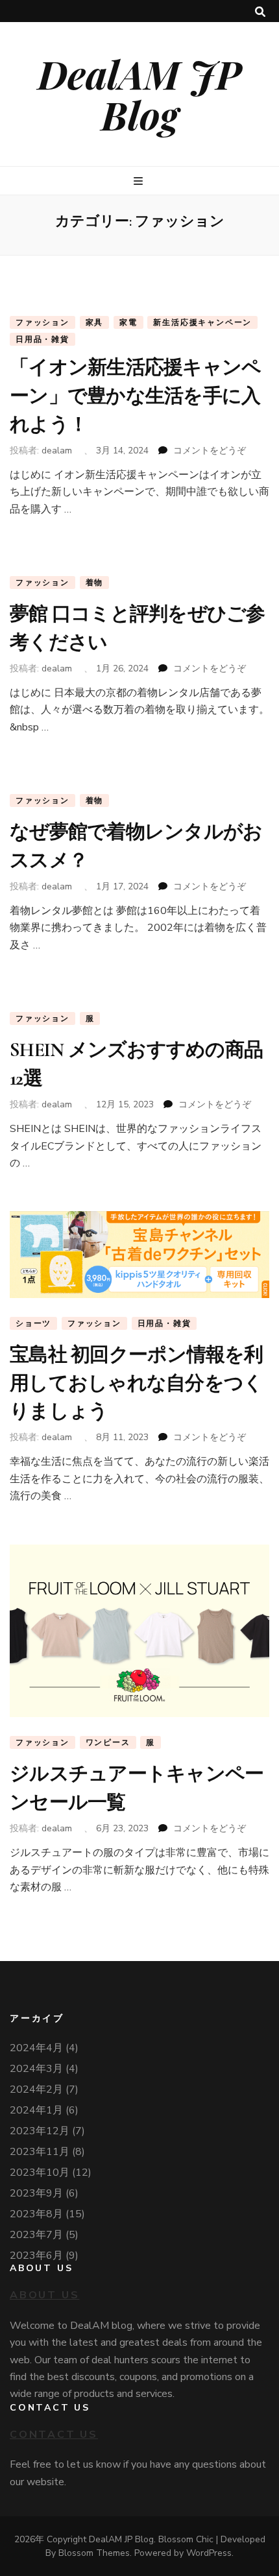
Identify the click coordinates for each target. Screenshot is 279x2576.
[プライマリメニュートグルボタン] (140, 181)
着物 (95, 583)
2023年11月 (40, 2152)
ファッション (42, 322)
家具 (95, 322)
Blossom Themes (94, 2553)
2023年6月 (36, 2256)
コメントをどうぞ (210, 451)
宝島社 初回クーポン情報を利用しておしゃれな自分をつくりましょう (137, 1383)
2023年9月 (36, 2193)
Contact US (54, 2435)
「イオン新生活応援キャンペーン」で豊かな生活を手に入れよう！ (135, 396)
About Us (44, 2295)
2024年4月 (36, 2048)
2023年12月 (40, 2131)
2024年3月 (36, 2069)
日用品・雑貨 (42, 339)
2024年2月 (36, 2089)
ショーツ (33, 1323)
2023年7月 (36, 2235)
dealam (57, 451)
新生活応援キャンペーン (202, 322)
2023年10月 (40, 2173)
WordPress (209, 2553)
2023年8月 (36, 2214)
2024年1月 (36, 2110)
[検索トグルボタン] (260, 12)
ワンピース (108, 1742)
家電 (128, 322)
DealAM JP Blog (139, 94)
